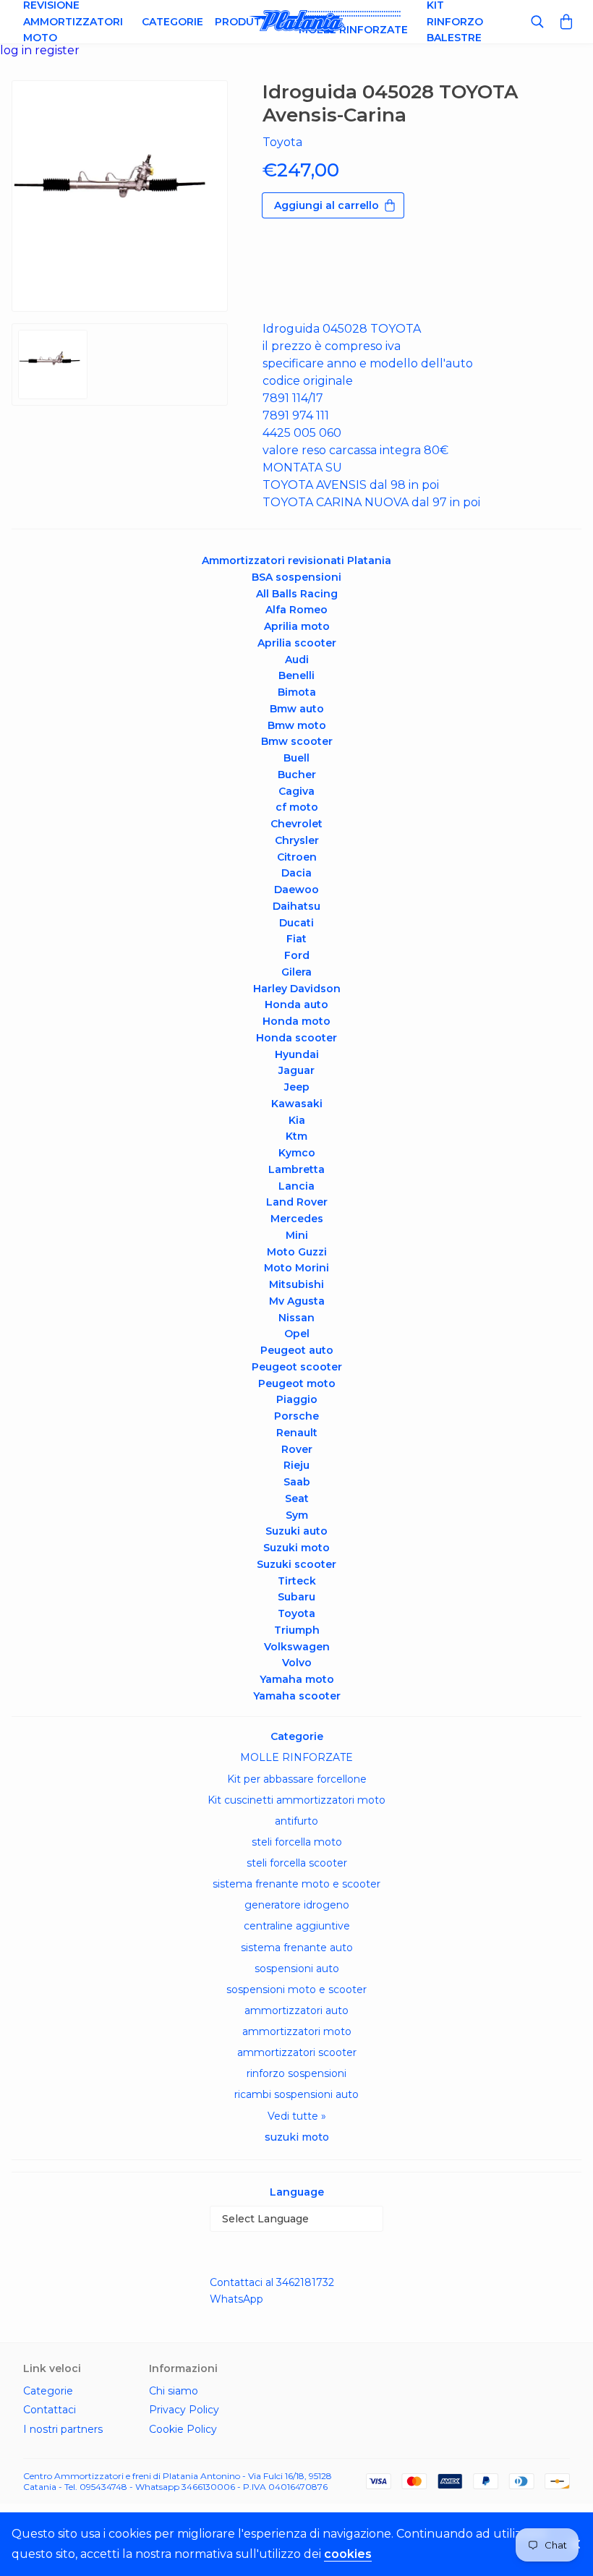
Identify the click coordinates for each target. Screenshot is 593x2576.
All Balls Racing (297, 594)
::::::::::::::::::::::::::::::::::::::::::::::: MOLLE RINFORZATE (353, 21)
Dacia (296, 873)
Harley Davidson (297, 989)
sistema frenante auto (297, 1948)
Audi (297, 660)
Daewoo (296, 890)
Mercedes (297, 1219)
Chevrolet (296, 824)
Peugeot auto (297, 1350)
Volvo (297, 1663)
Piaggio (297, 1399)
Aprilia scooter (297, 643)
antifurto (296, 1821)
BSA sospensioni (296, 577)
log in (17, 50)
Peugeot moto (297, 1383)
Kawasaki (297, 1104)
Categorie (172, 22)
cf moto (297, 807)
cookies (348, 2554)
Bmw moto (297, 725)
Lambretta (296, 1169)
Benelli (296, 675)
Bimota (297, 692)
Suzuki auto (296, 1531)
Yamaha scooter (297, 1696)
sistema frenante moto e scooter (296, 1884)
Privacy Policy (184, 2410)
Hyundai (297, 1054)
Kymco (297, 1153)
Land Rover (297, 1202)
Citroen (297, 857)
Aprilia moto (297, 626)
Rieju (296, 1465)
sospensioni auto (297, 1969)
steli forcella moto (297, 1842)
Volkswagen (297, 1647)
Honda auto (296, 1005)
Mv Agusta (297, 1301)
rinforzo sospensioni (296, 2073)
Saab (297, 1482)
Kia (297, 1120)
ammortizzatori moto (297, 2031)
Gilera (296, 972)
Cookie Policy (183, 2429)
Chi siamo (174, 2391)
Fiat (296, 939)
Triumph (297, 1630)
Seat (297, 1498)
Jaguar (296, 1070)
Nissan (296, 1318)
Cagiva (296, 791)
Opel (297, 1334)
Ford (297, 955)
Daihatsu (296, 906)
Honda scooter (296, 1038)
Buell (296, 758)
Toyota (296, 1613)
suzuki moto (297, 2137)
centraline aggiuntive (297, 1926)
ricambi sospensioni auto (296, 2094)
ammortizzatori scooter (297, 2052)
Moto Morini (296, 1268)
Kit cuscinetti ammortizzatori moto (296, 1800)
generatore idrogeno (297, 1905)
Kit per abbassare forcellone (297, 1779)
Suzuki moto (296, 1548)
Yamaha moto (297, 1679)
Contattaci (50, 2410)
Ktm (296, 1136)
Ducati (296, 923)
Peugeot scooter (297, 1367)
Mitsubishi (296, 1284)
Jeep (297, 1087)
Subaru (296, 1597)
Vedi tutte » (297, 2116)
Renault (297, 1433)
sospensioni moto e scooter (296, 1989)
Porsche (296, 1416)
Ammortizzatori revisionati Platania (296, 560)
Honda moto (296, 1021)
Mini (297, 1235)
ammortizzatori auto (296, 2010)
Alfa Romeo (296, 610)
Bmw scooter (297, 741)
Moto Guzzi (297, 1252)
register (57, 50)
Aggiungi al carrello (327, 205)
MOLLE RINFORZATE (296, 1757)
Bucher (297, 775)
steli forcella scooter (297, 1863)
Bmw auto (297, 709)
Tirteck (297, 1581)
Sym (297, 1515)
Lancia (296, 1186)
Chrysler (297, 840)
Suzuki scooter (296, 1564)
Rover (297, 1449)
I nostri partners (63, 2429)
